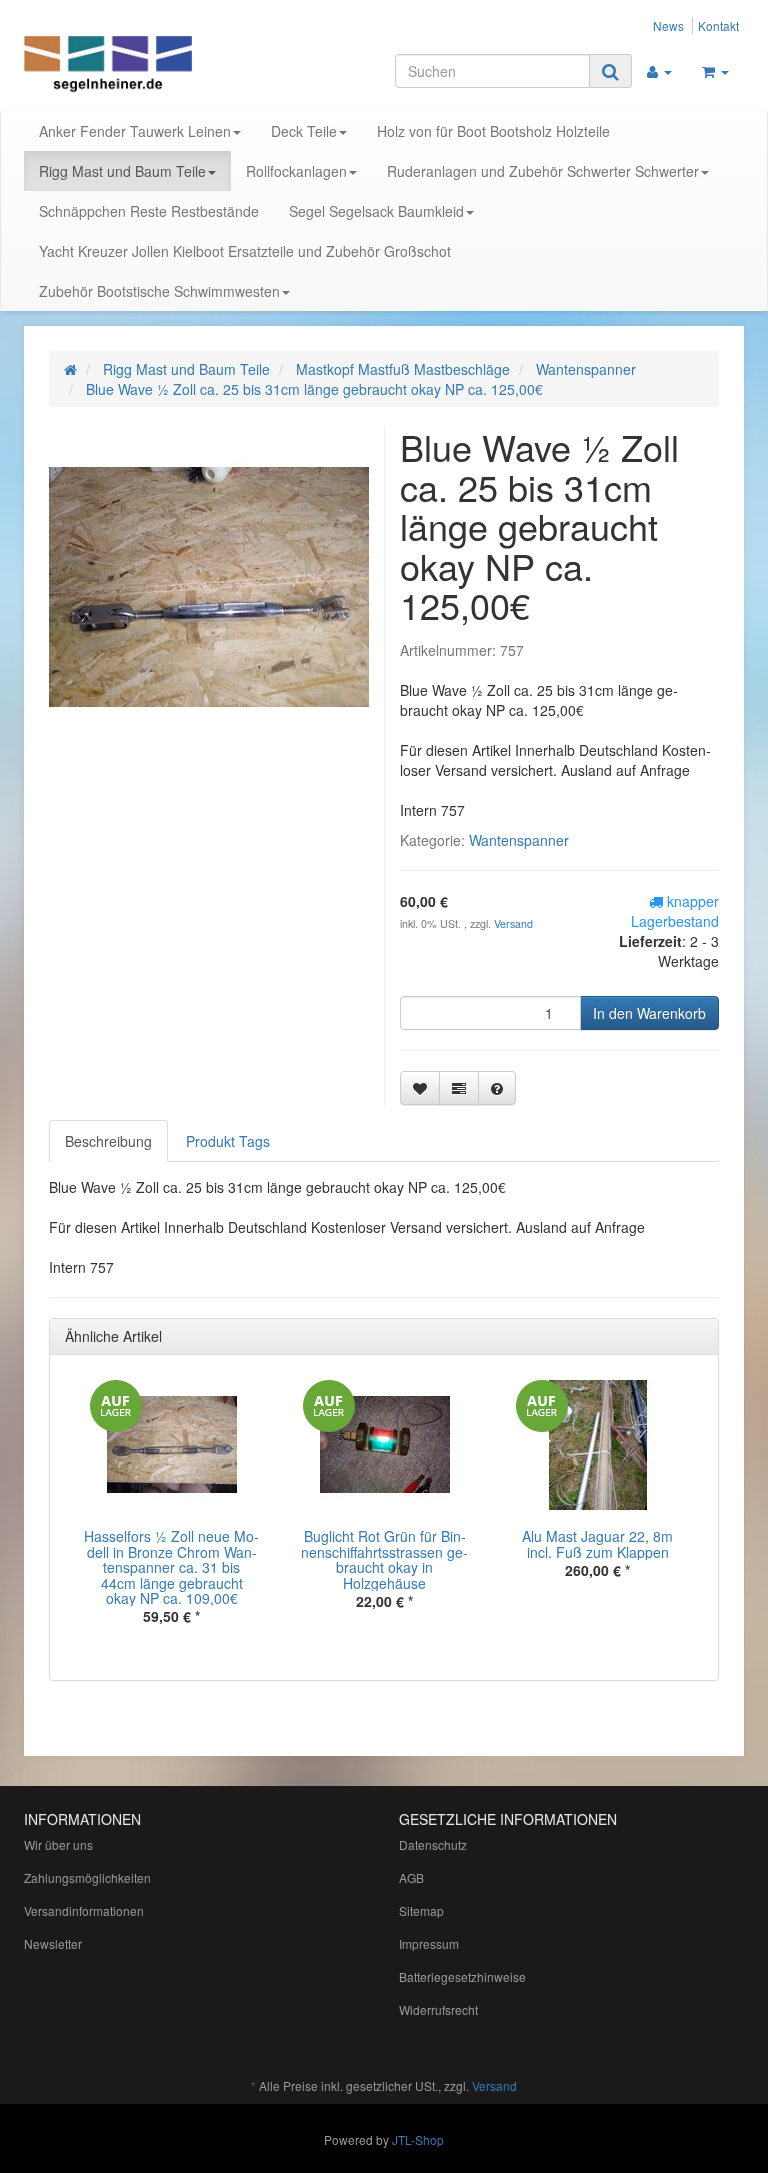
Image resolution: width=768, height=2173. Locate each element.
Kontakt (718, 25)
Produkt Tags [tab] (228, 1141)
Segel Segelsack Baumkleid (376, 211)
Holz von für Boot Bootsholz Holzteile (493, 131)
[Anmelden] (659, 71)
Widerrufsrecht (438, 2009)
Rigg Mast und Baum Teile (122, 171)
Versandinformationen (84, 1910)
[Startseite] (70, 369)
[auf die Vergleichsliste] (459, 1088)
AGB (411, 1877)
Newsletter (53, 1943)
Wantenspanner (519, 840)
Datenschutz (433, 1844)
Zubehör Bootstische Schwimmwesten (159, 291)
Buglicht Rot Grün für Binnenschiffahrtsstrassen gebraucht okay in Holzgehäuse (384, 1559)
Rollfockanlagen (296, 171)
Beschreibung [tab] (108, 1141)
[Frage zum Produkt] (497, 1088)
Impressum (429, 1943)
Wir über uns (58, 1844)
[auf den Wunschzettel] (420, 1088)
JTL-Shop (418, 2139)
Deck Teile (304, 131)
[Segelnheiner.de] (134, 66)
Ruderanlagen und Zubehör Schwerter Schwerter (543, 171)
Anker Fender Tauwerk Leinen (135, 131)
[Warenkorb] (715, 71)
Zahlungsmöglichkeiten (87, 1877)
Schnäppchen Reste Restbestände (149, 211)
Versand (513, 923)
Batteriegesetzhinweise (462, 1976)
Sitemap (421, 1910)
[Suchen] (610, 71)
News (668, 25)
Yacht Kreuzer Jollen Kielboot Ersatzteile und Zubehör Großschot (245, 251)
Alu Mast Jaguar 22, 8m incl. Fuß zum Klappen (597, 1543)
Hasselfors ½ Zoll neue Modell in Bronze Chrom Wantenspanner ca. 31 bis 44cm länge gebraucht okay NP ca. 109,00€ (171, 1567)
